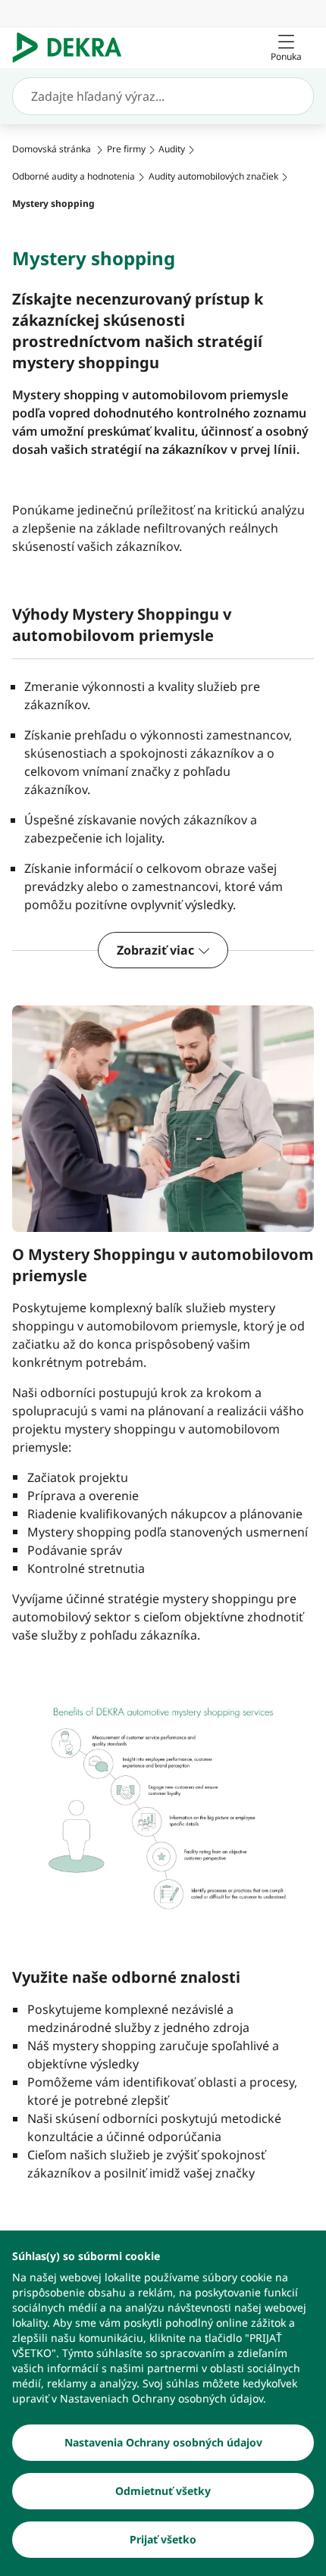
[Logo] (73, 48)
